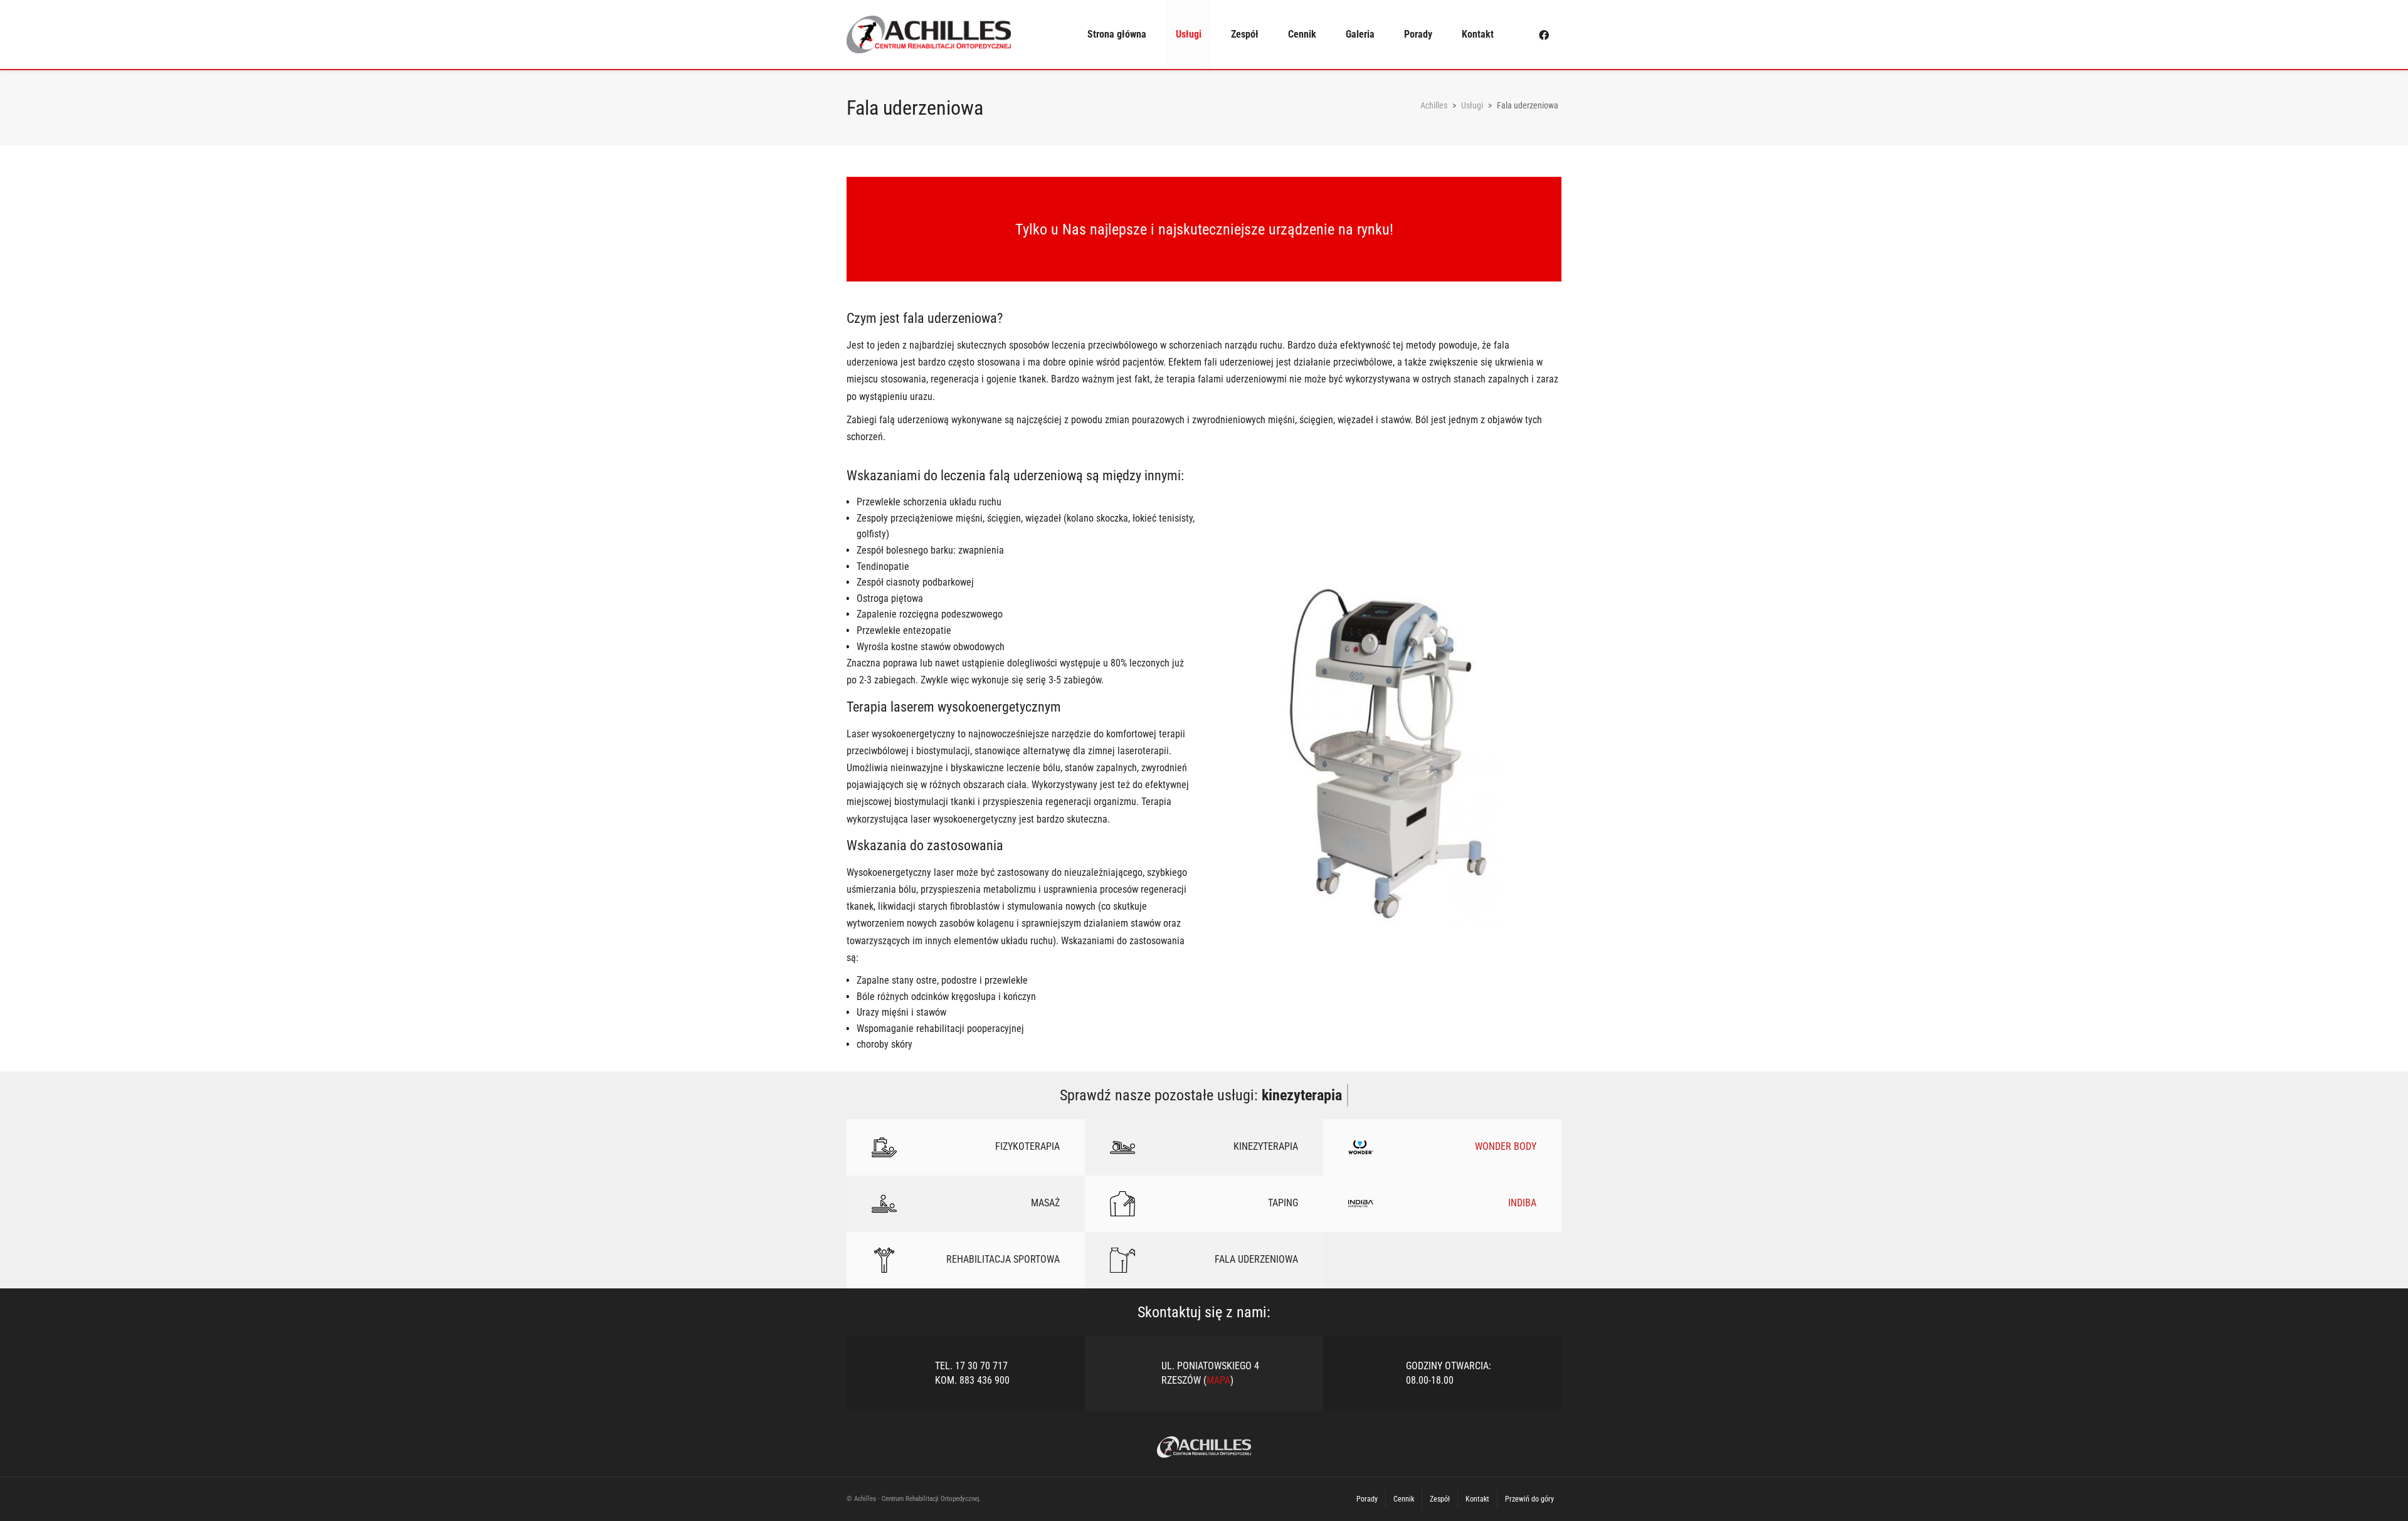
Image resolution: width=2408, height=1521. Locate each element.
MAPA (1218, 1380)
